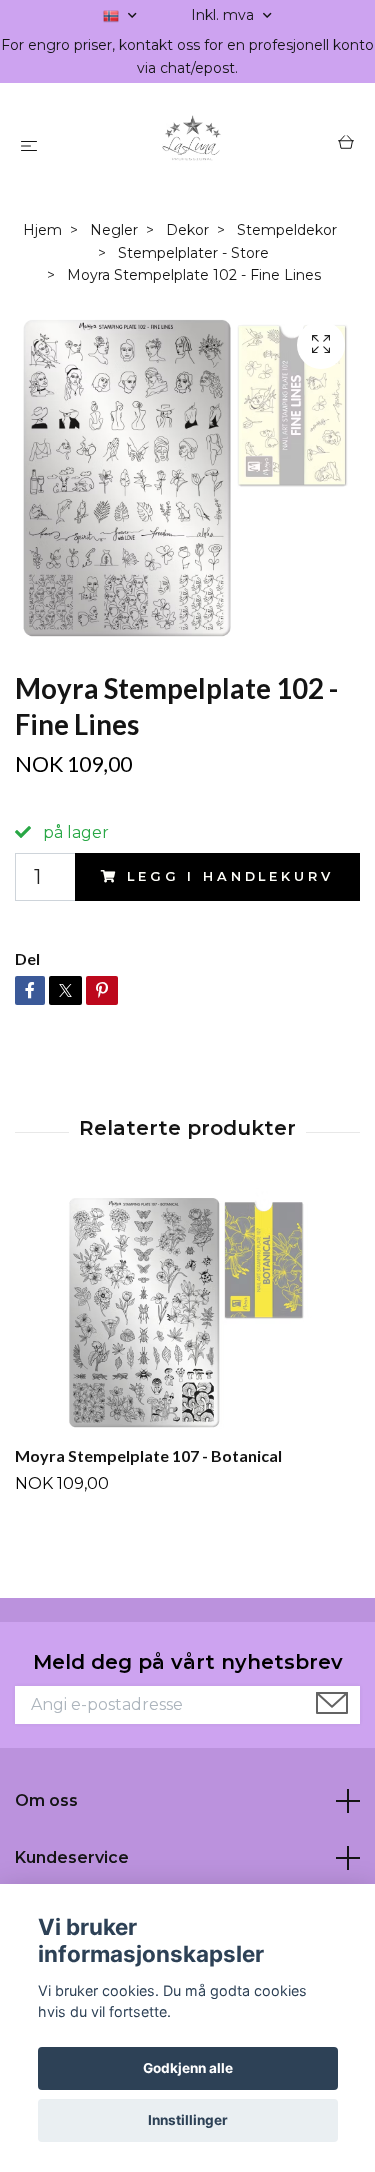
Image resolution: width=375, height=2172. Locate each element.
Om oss (46, 1800)
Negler (114, 230)
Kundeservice (72, 1857)
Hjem (42, 230)
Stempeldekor (287, 230)
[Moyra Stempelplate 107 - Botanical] (187, 1313)
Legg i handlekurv (230, 876)
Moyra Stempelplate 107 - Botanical (148, 1455)
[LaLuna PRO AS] (191, 145)
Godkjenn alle (188, 2068)
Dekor (187, 230)
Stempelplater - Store (193, 253)
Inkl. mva (224, 15)
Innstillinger (188, 2120)
